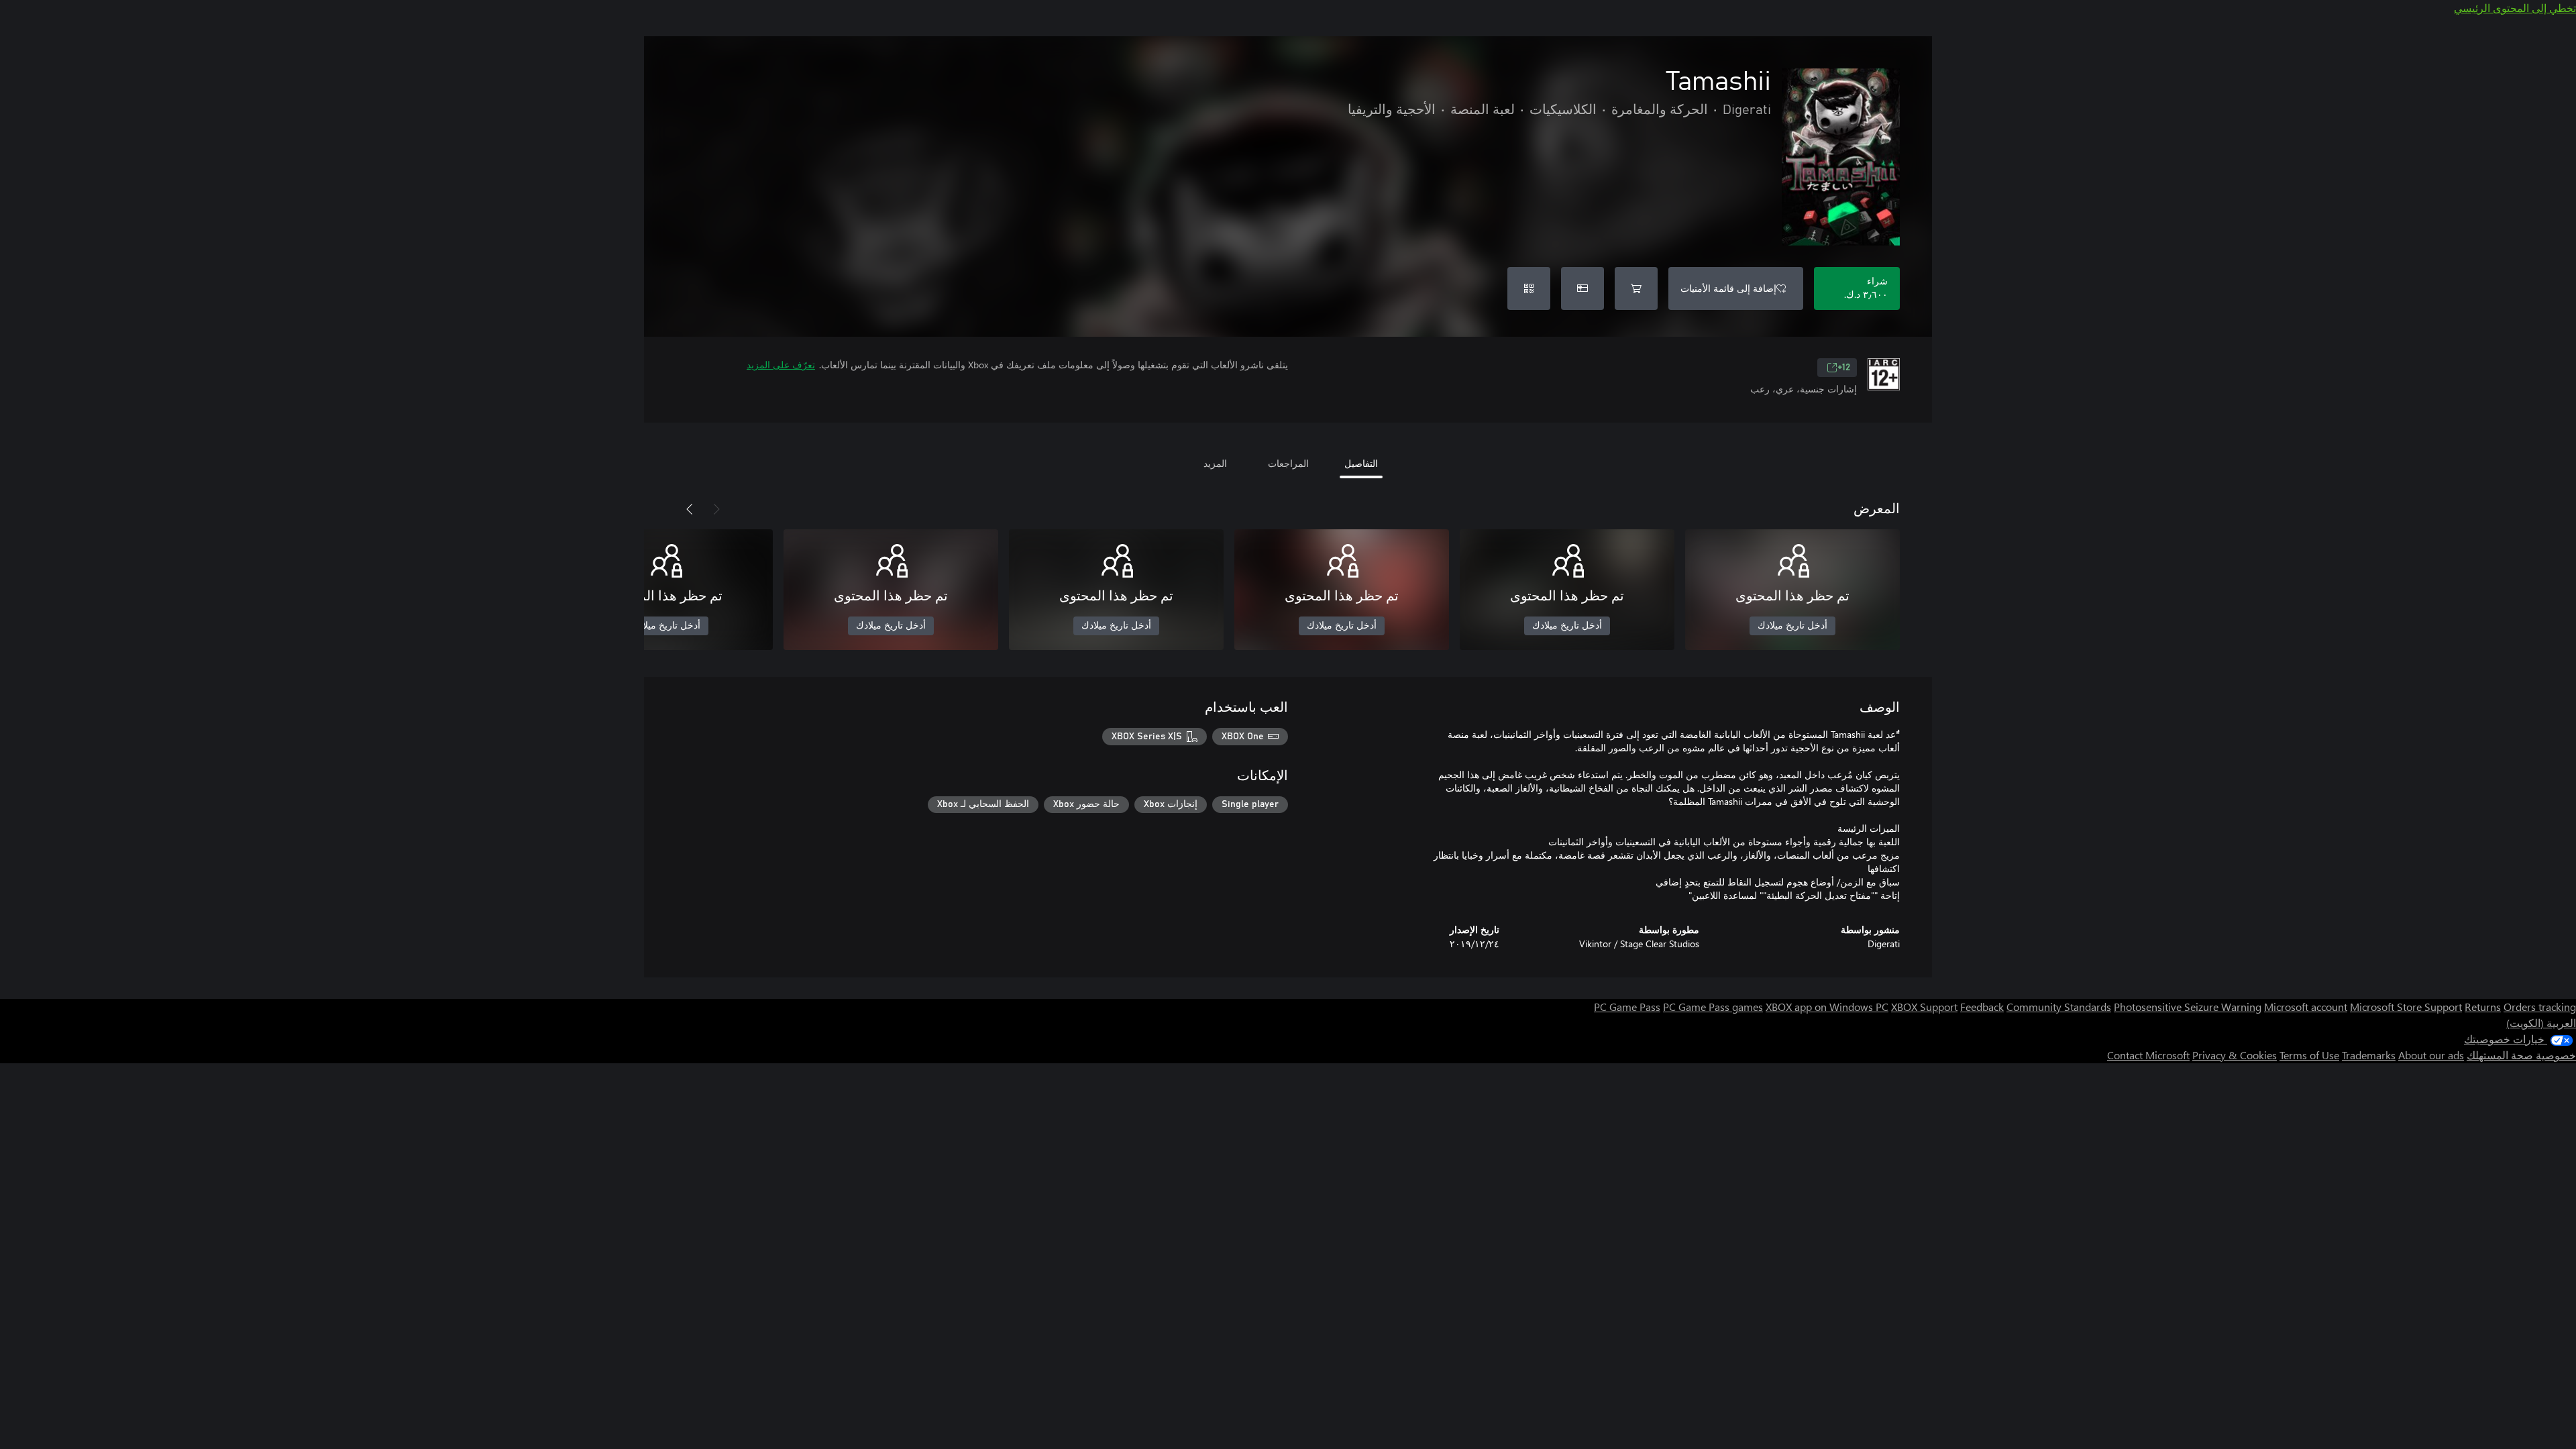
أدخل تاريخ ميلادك (1792, 626)
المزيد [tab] (1215, 463)
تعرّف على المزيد (781, 365)
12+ (1844, 368)
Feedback (1982, 1007)
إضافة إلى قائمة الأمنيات (1728, 288)
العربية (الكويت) (2541, 1023)
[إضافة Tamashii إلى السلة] (1636, 288)
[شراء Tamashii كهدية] (1582, 288)
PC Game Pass (1627, 1007)
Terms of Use (2309, 1055)
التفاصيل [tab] (1361, 463)
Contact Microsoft (2148, 1055)
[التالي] (690, 509)
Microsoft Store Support (2406, 1007)
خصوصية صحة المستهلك (2521, 1055)
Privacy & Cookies (2235, 1055)
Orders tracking (2540, 1007)
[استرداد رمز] (1529, 288)
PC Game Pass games (1713, 1007)
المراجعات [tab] (1288, 463)
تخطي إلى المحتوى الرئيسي (2515, 8)
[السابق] (716, 509)
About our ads (2431, 1055)
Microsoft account (2306, 1007)
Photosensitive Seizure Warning (2188, 1007)
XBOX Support (1924, 1007)
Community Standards (2059, 1007)
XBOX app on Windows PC (1827, 1007)
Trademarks (2369, 1055)
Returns (2483, 1007)
